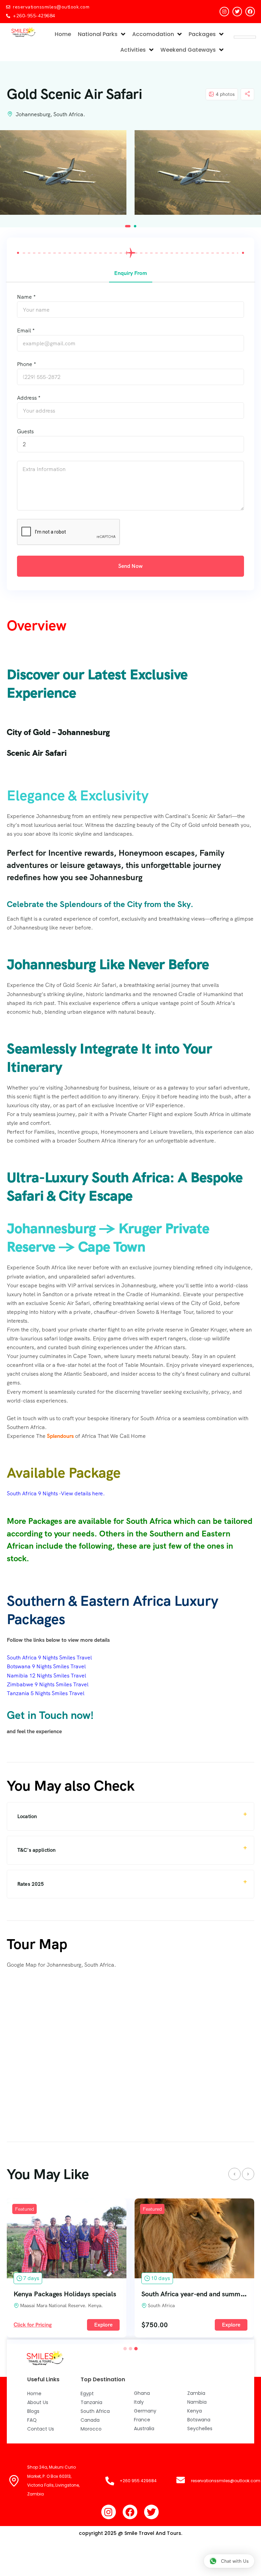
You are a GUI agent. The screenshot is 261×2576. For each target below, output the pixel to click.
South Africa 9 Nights (32, 1493)
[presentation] (234, 2174)
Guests (25, 431)
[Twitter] (237, 12)
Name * (26, 297)
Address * (29, 398)
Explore (103, 2325)
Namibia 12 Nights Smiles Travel (46, 1676)
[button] (128, 226)
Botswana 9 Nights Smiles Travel (46, 1666)
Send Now (130, 566)
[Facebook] (250, 12)
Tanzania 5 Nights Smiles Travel (46, 1693)
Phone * (27, 364)
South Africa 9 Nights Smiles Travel (49, 1658)
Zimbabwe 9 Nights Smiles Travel (48, 1684)
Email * (26, 330)
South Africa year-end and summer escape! (78, 2294)
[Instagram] (224, 12)
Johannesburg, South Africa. (50, 114)
